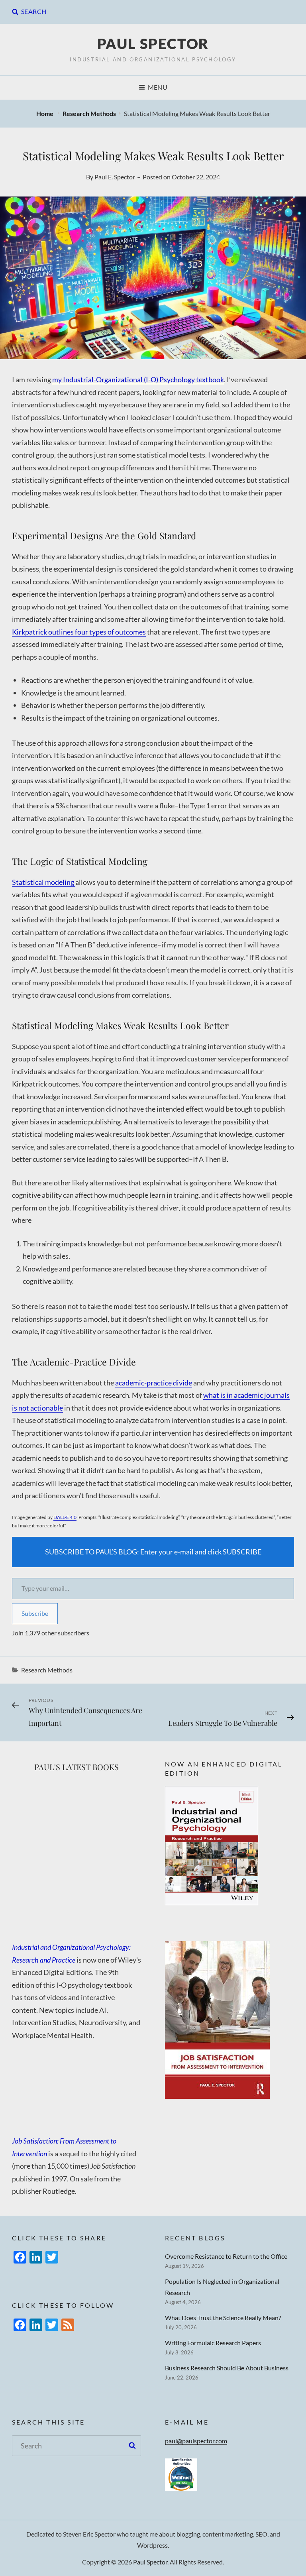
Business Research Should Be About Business (227, 2368)
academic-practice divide (154, 1383)
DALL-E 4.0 (65, 1517)
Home (45, 113)
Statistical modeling (44, 882)
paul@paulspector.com (196, 2441)
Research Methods (89, 113)
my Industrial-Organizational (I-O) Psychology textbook (138, 379)
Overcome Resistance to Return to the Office (226, 2256)
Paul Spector (153, 43)
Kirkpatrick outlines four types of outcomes (79, 632)
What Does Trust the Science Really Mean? (223, 2318)
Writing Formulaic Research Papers (213, 2343)
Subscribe (35, 1613)
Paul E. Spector (115, 177)
